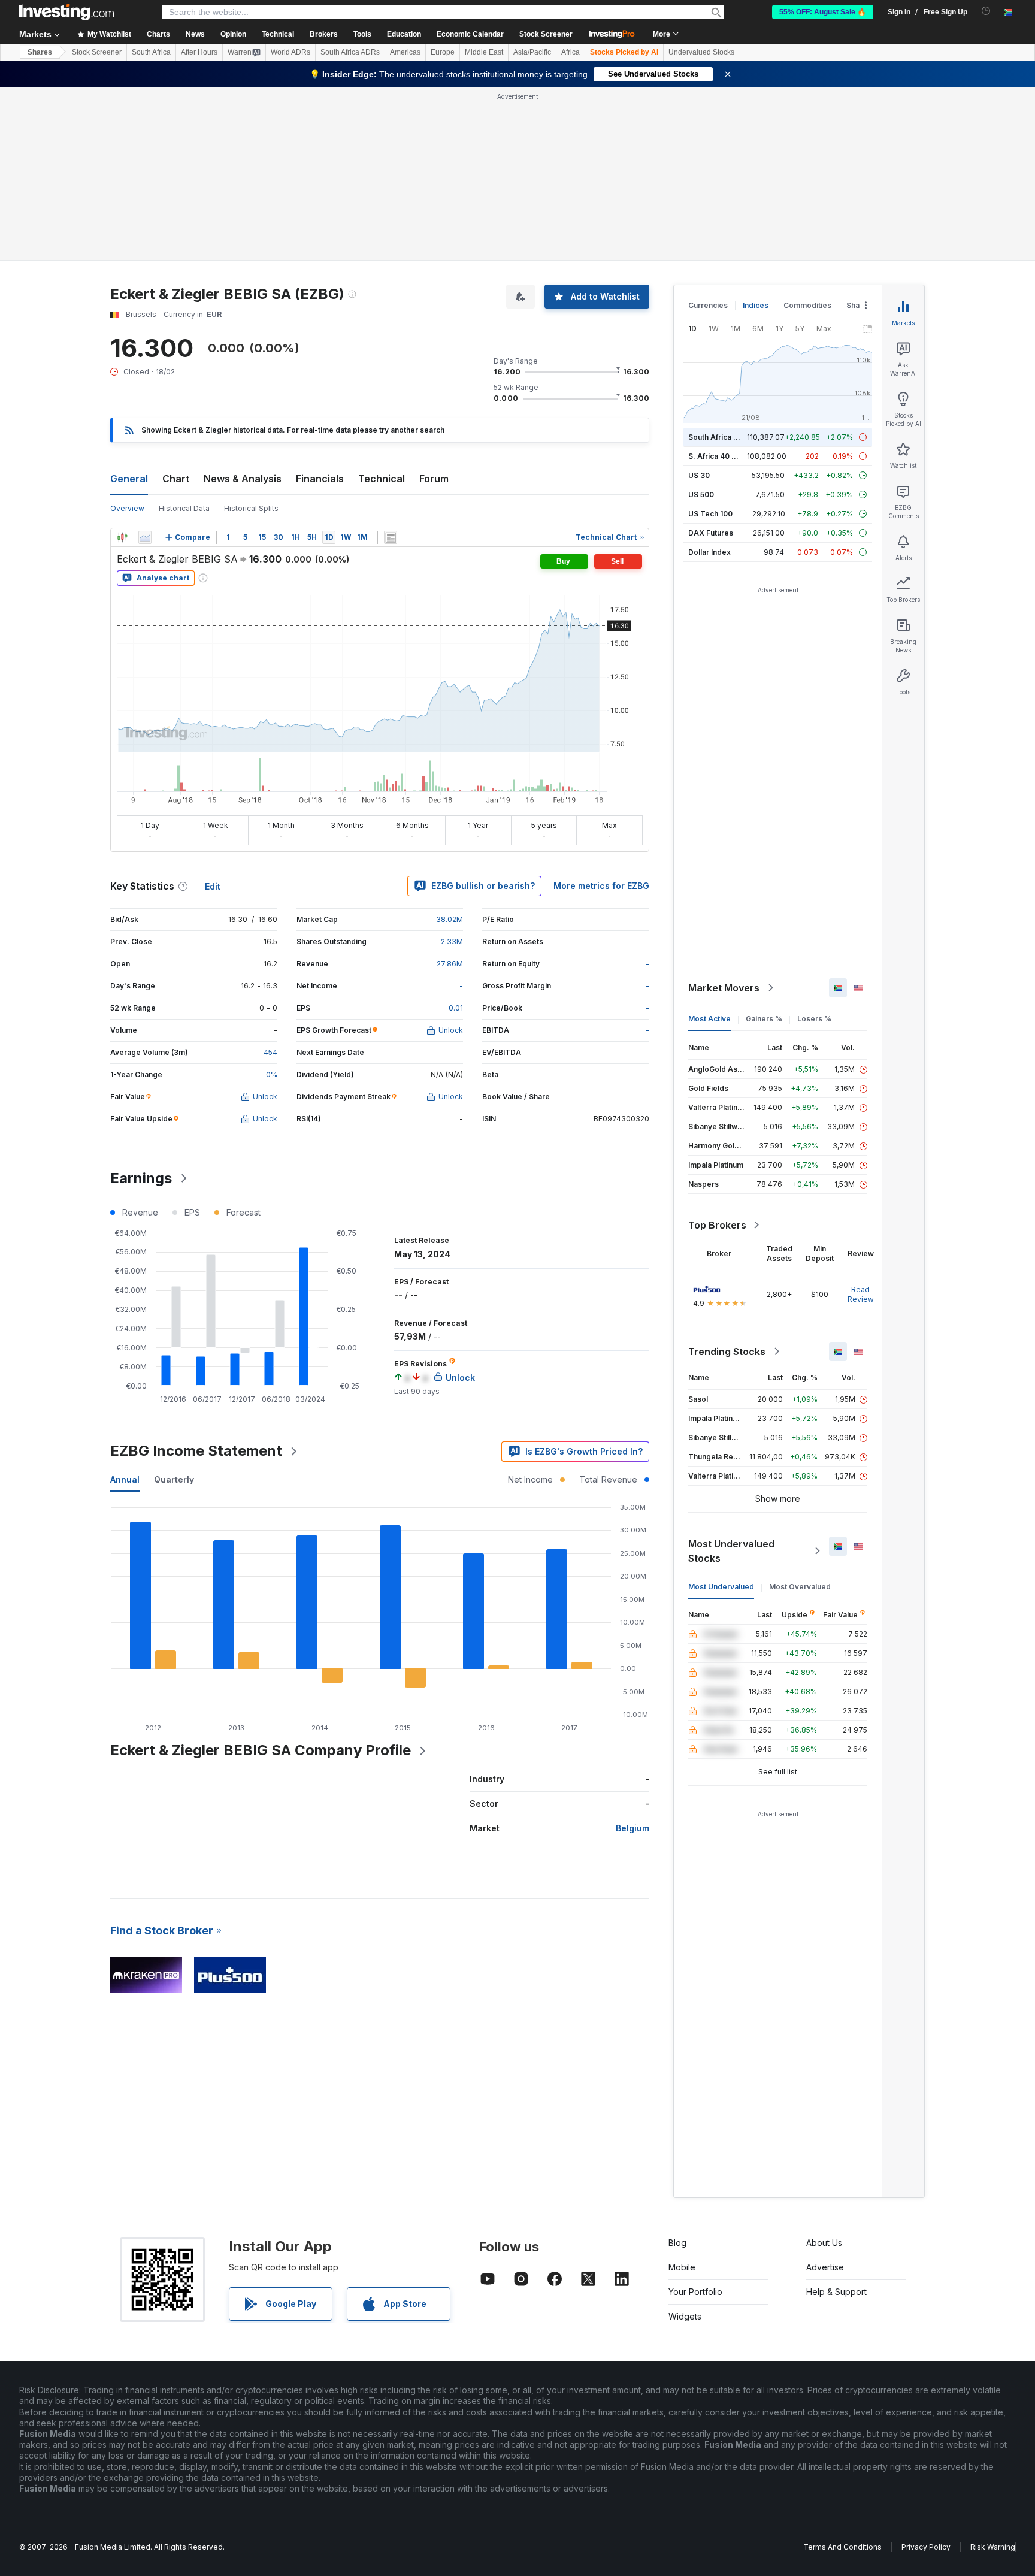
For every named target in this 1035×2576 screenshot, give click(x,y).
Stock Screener (546, 34)
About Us (824, 2243)
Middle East (484, 52)
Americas (405, 52)
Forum (434, 479)
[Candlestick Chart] (122, 537)
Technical (382, 479)
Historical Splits (251, 508)
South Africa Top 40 (724, 437)
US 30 (699, 475)
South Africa (151, 52)
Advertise (825, 2267)
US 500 (701, 495)
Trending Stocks (727, 1352)
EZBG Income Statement (196, 1451)
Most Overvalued (800, 1587)
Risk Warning (993, 2547)
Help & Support (836, 2292)
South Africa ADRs (350, 52)
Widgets (685, 2316)
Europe (443, 52)
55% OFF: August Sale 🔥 (823, 12)
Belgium (632, 1828)
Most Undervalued (721, 1587)
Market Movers (724, 988)
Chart (176, 479)
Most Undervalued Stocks (731, 1551)
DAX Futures (711, 533)
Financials (320, 479)
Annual (125, 1479)
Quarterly (174, 1479)
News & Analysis (243, 479)
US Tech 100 (710, 514)
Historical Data (184, 508)
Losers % (814, 1019)
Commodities (807, 305)
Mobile (682, 2267)
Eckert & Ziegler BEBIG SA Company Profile (261, 1750)
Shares (40, 52)
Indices (756, 305)
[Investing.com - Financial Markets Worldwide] (66, 12)
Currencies (708, 305)
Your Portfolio (695, 2292)
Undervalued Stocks (701, 52)
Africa (571, 52)
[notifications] (986, 11)
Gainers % (764, 1019)
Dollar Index (709, 552)
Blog (677, 2243)
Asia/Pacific (532, 52)
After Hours (199, 52)
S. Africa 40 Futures (723, 456)
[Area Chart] (145, 537)
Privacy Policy (926, 2547)
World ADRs (290, 52)
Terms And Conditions (842, 2547)
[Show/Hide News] (391, 537)
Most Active (709, 1019)
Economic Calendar (470, 34)
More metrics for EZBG (601, 886)
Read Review (861, 1294)
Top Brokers (717, 1225)
